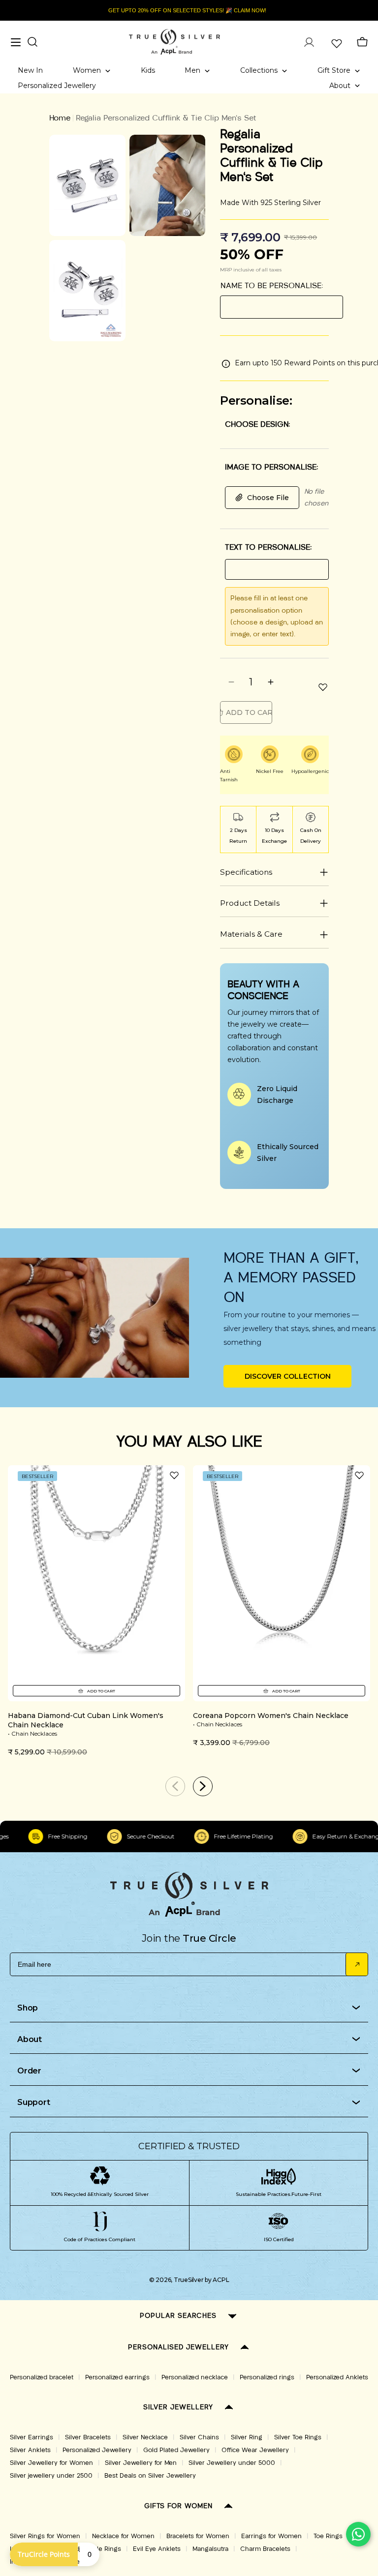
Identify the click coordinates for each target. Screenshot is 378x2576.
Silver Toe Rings (298, 2437)
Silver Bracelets (88, 2437)
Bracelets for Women (198, 2536)
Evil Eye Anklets (157, 2549)
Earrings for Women (271, 2536)
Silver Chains (199, 2437)
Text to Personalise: (268, 547)
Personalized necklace (195, 2377)
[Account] (309, 42)
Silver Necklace (145, 2437)
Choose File (268, 498)
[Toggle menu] (16, 42)
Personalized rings (267, 2377)
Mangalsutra (210, 2549)
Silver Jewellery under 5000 (232, 2463)
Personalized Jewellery (97, 2450)
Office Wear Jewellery (255, 2450)
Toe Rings (328, 2536)
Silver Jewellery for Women (51, 2463)
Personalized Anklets (337, 2377)
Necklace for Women (123, 2536)
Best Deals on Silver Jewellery (150, 2476)
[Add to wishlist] (323, 687)
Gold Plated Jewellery (176, 2450)
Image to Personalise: (272, 467)
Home (60, 118)
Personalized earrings (117, 2377)
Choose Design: (258, 424)
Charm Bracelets (265, 2549)
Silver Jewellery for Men (141, 2463)
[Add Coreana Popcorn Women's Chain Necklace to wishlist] (359, 1475)
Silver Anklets (30, 2450)
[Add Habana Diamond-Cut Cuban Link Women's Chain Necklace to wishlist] (174, 1475)
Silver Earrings (31, 2437)
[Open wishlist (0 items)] (336, 42)
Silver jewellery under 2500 (51, 2476)
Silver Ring (247, 2437)
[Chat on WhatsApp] (358, 2534)
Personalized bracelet (42, 2377)
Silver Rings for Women (45, 2536)
